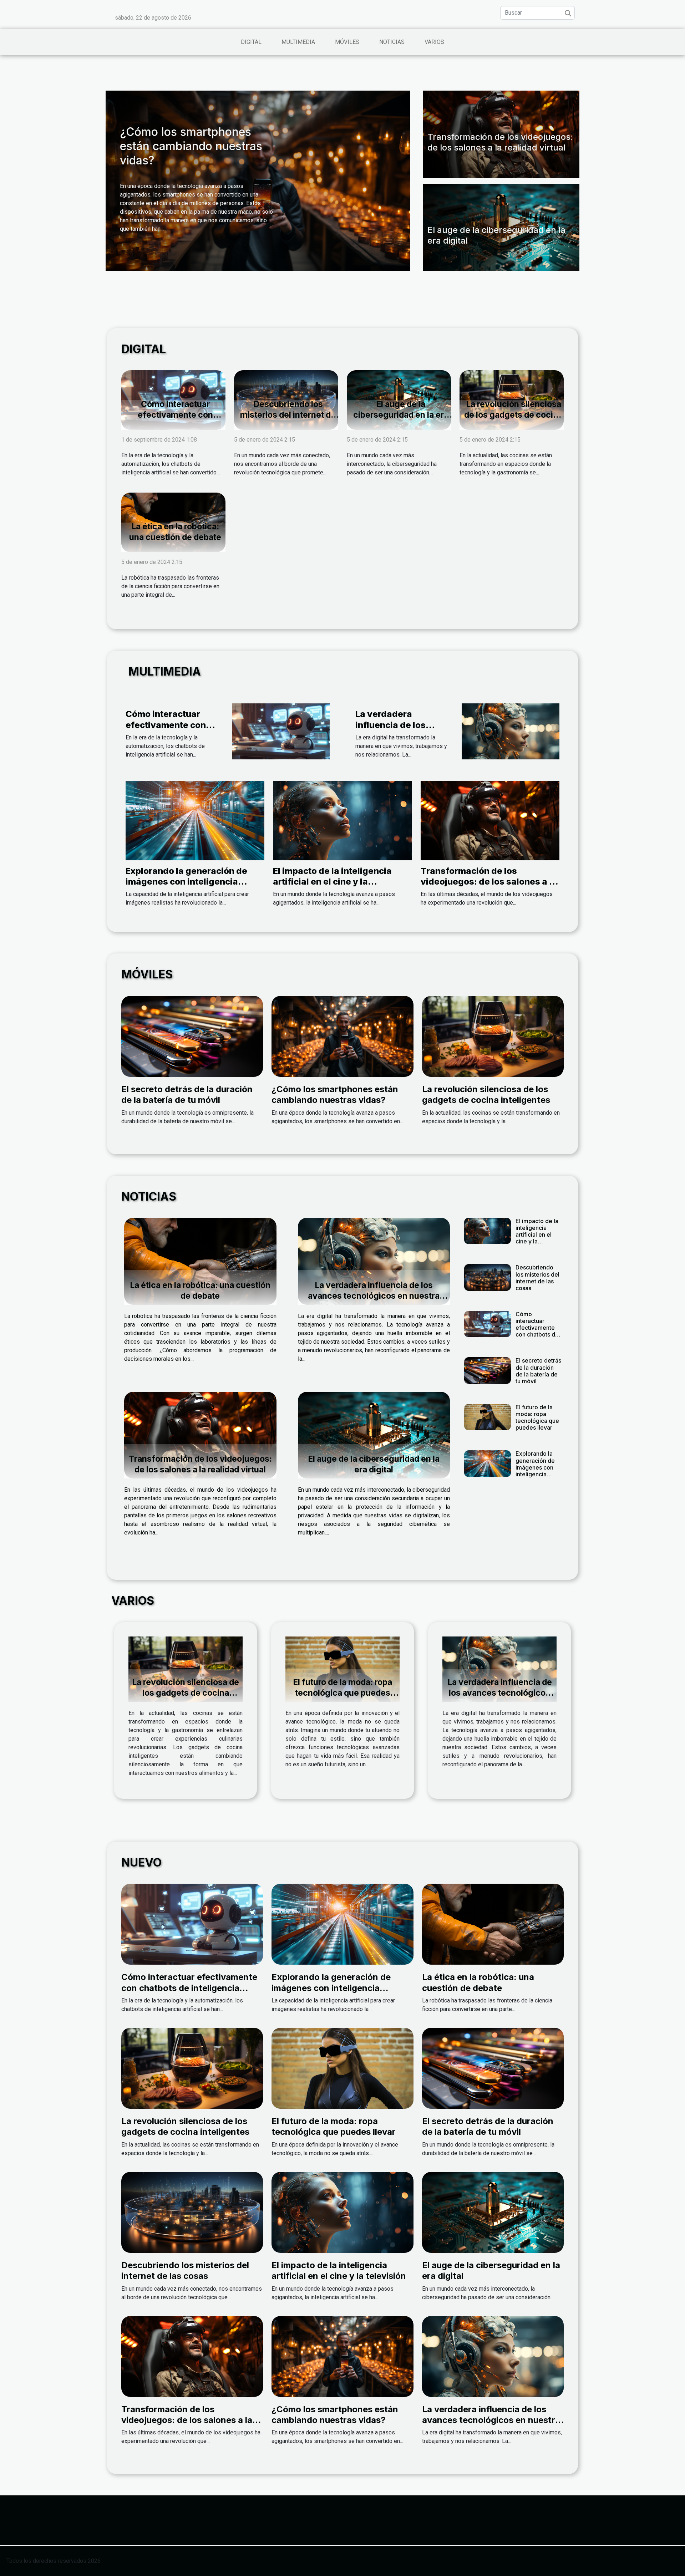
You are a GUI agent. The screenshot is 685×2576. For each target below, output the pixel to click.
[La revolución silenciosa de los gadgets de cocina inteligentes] (493, 1036)
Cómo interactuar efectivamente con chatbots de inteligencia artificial (175, 420)
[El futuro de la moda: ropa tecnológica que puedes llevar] (487, 1417)
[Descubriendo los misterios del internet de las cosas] (487, 1277)
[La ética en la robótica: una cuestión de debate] (200, 1261)
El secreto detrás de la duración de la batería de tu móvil (187, 1094)
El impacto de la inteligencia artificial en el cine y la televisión (332, 882)
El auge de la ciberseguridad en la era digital (401, 415)
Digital (251, 42)
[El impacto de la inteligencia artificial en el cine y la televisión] (342, 820)
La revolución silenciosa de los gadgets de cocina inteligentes (513, 415)
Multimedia (298, 42)
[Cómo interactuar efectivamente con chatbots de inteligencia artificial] (281, 731)
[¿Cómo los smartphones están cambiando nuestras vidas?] (342, 1036)
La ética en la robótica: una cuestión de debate (175, 532)
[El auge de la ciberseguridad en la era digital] (374, 1435)
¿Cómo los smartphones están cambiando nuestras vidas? (191, 146)
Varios (434, 42)
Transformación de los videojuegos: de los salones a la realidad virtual (500, 142)
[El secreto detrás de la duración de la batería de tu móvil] (192, 1036)
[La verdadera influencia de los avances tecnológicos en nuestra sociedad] (511, 731)
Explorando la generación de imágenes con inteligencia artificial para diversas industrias (186, 887)
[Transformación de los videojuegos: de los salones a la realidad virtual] (490, 820)
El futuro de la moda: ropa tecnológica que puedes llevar (537, 1417)
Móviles (347, 42)
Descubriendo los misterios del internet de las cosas (288, 415)
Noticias (392, 42)
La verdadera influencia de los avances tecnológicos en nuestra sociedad (402, 730)
